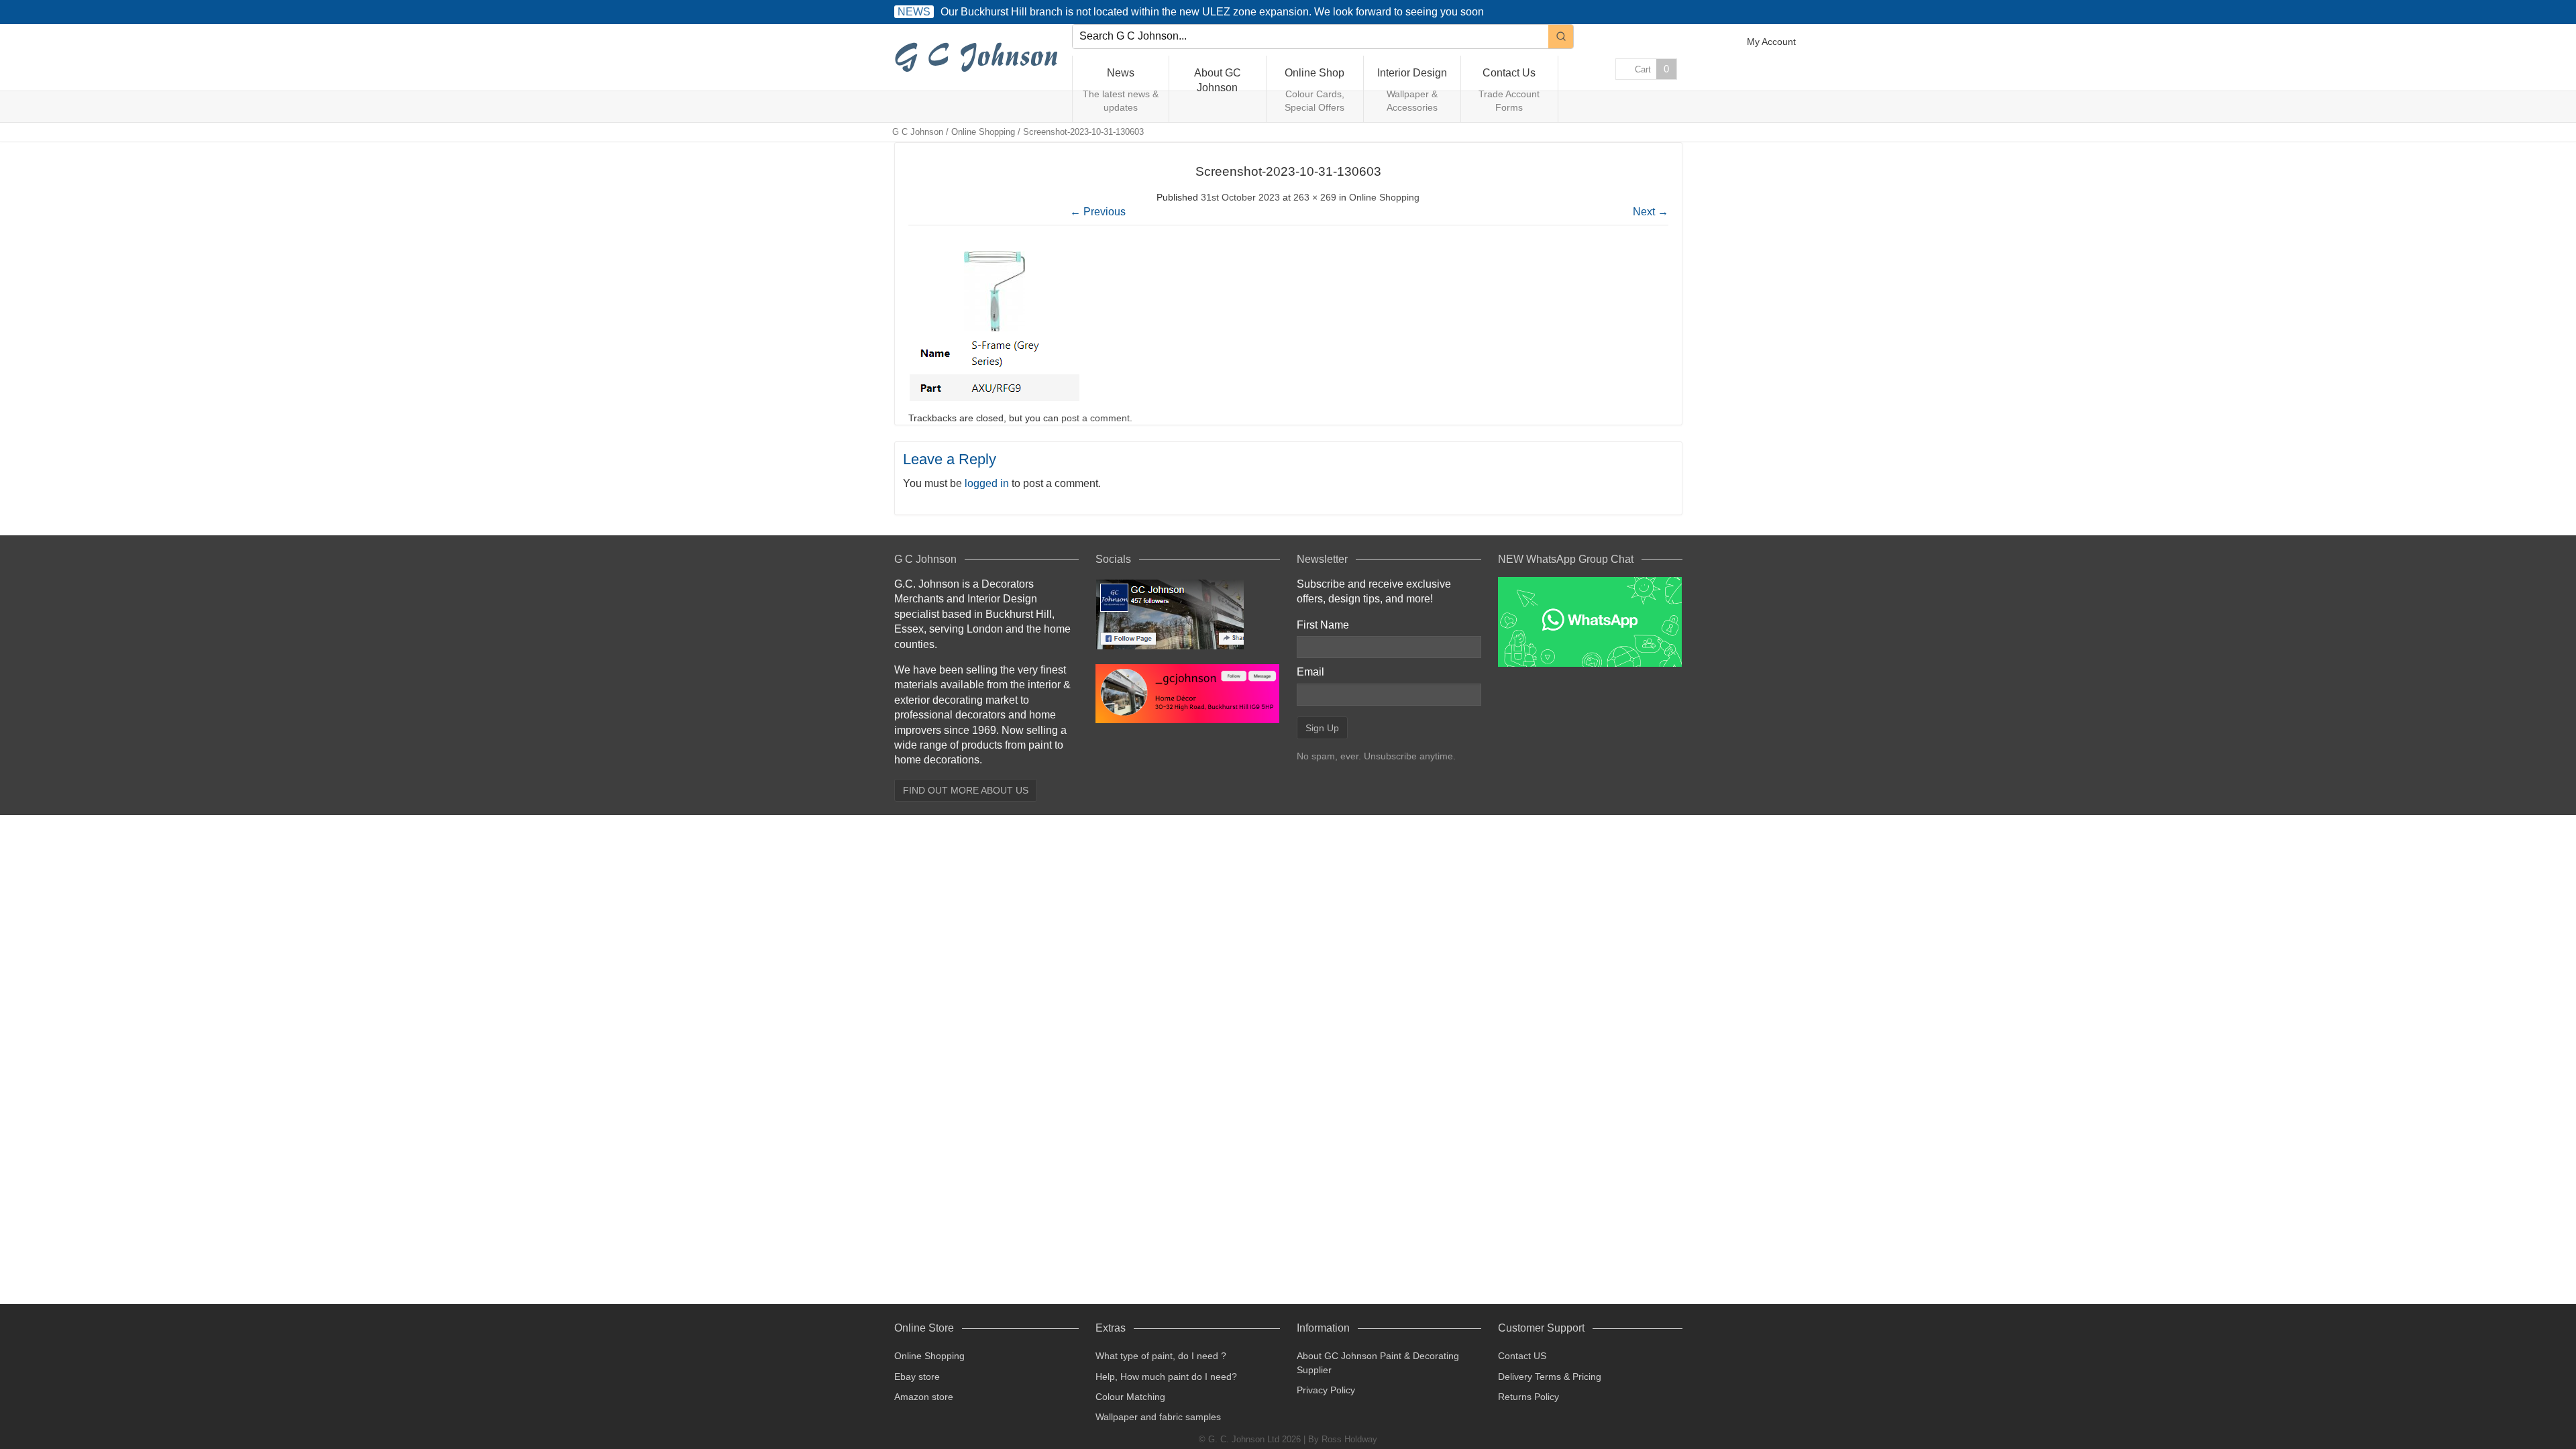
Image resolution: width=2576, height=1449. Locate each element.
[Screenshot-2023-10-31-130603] (997, 402)
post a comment (1095, 418)
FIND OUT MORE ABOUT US (966, 790)
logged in (987, 483)
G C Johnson (918, 132)
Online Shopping (983, 132)
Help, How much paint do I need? (1166, 1377)
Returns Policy (1528, 1397)
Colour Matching (1130, 1397)
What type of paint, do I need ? (1161, 1356)
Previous (1098, 212)
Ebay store (917, 1377)
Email (1310, 672)
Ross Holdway (1349, 1439)
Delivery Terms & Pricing (1550, 1377)
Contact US (1522, 1356)
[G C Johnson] (979, 58)
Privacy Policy (1326, 1390)
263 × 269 (1315, 197)
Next (1651, 212)
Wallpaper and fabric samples (1158, 1417)
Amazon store (924, 1397)
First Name (1323, 625)
